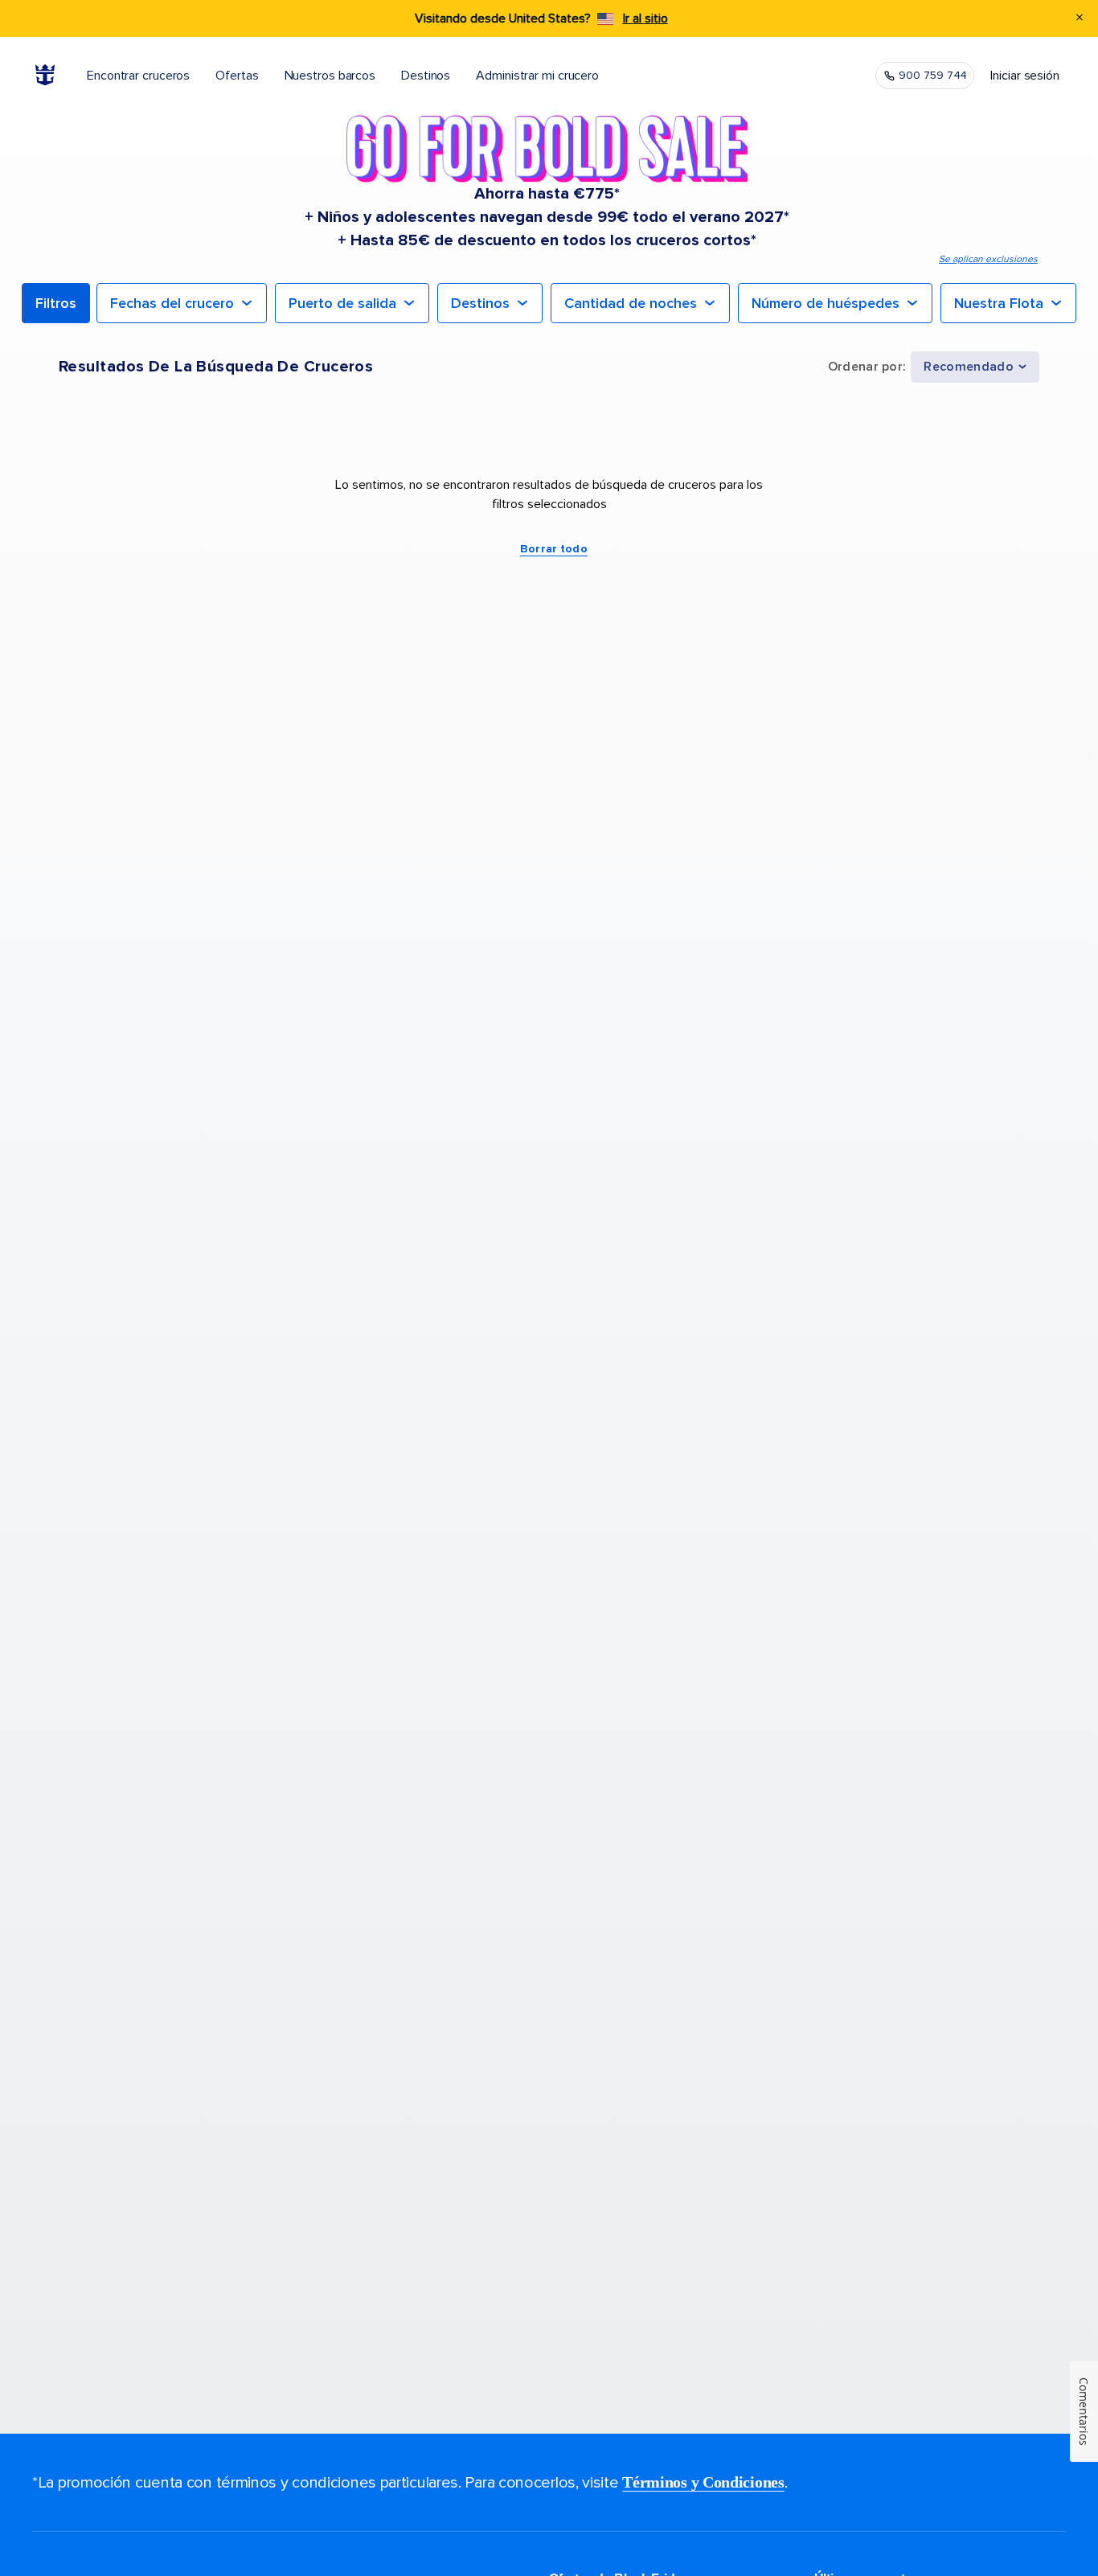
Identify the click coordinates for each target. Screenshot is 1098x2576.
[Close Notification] (1080, 19)
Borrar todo (554, 549)
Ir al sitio (645, 18)
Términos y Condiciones (703, 2482)
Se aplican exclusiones (988, 259)
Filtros (56, 303)
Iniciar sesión (1025, 76)
